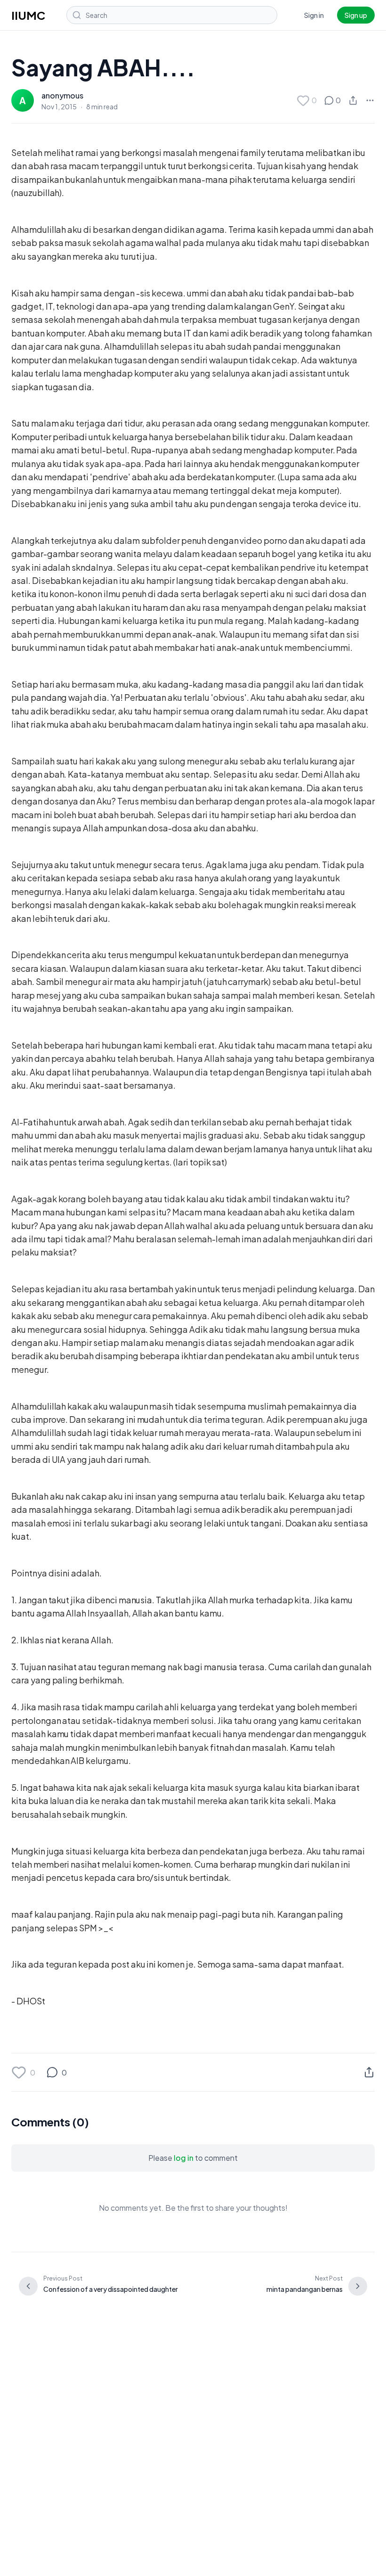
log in (184, 2158)
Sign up (356, 15)
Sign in (314, 15)
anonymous (62, 95)
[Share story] (353, 100)
